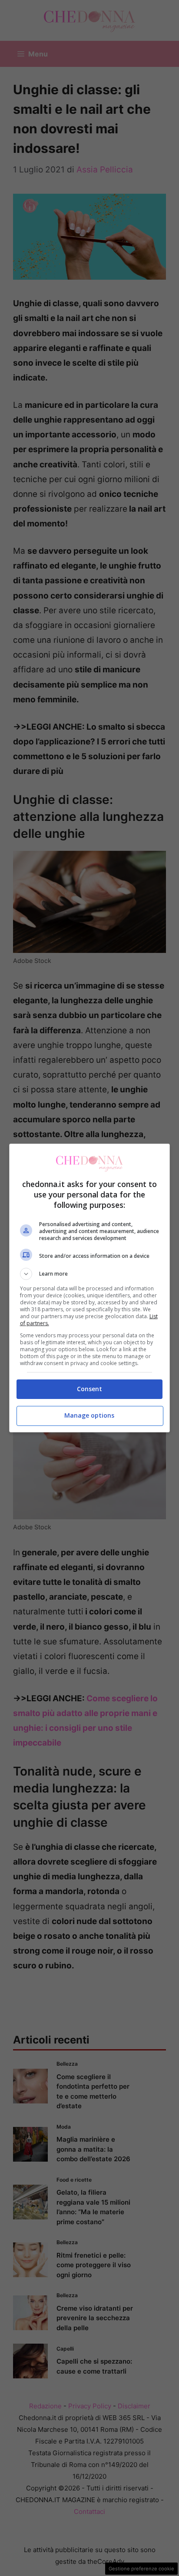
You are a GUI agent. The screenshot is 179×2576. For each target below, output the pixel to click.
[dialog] (90, 1288)
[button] (90, 1274)
